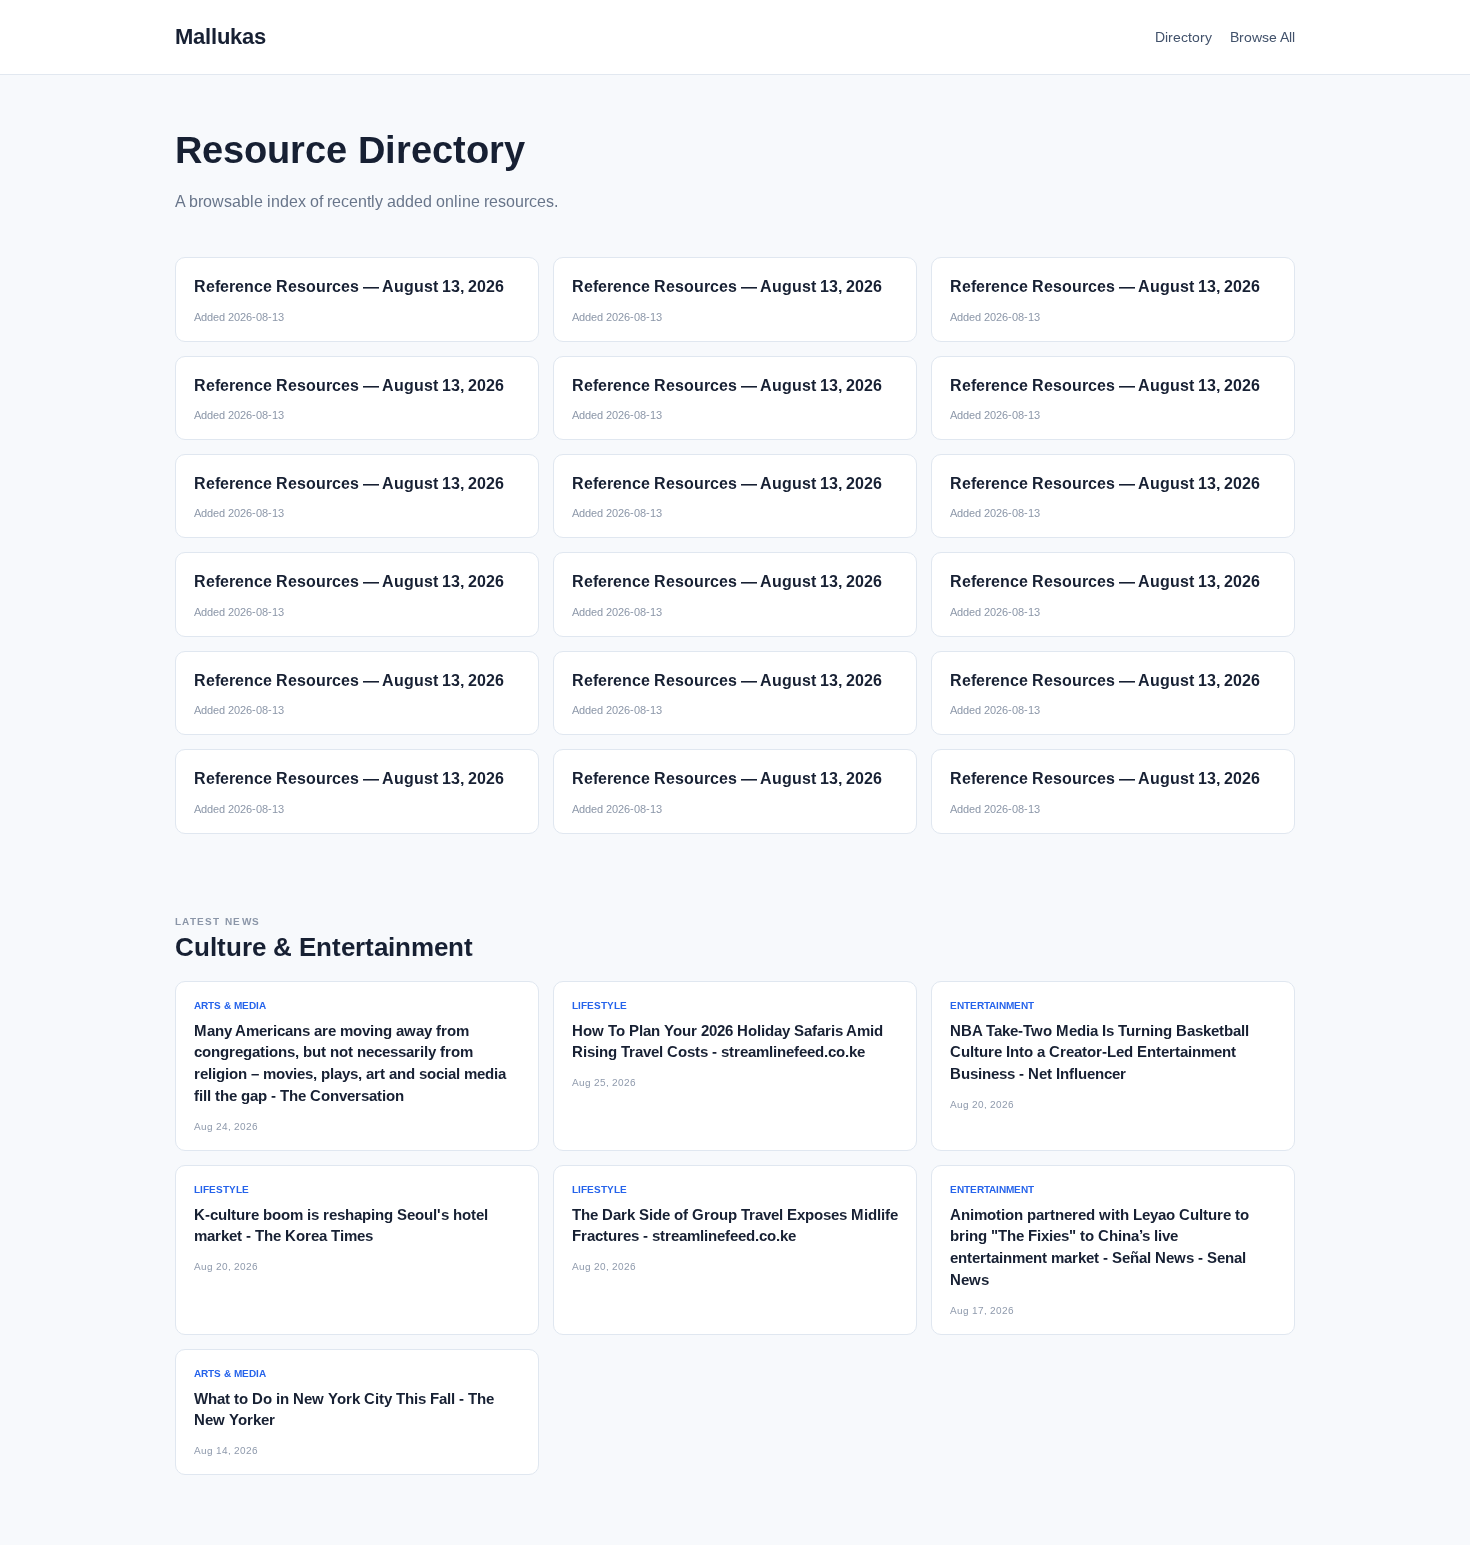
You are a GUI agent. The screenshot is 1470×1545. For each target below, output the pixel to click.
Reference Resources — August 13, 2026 (349, 286)
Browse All (1262, 37)
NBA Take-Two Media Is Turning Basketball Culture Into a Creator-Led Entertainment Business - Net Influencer (1099, 1052)
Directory (1183, 37)
